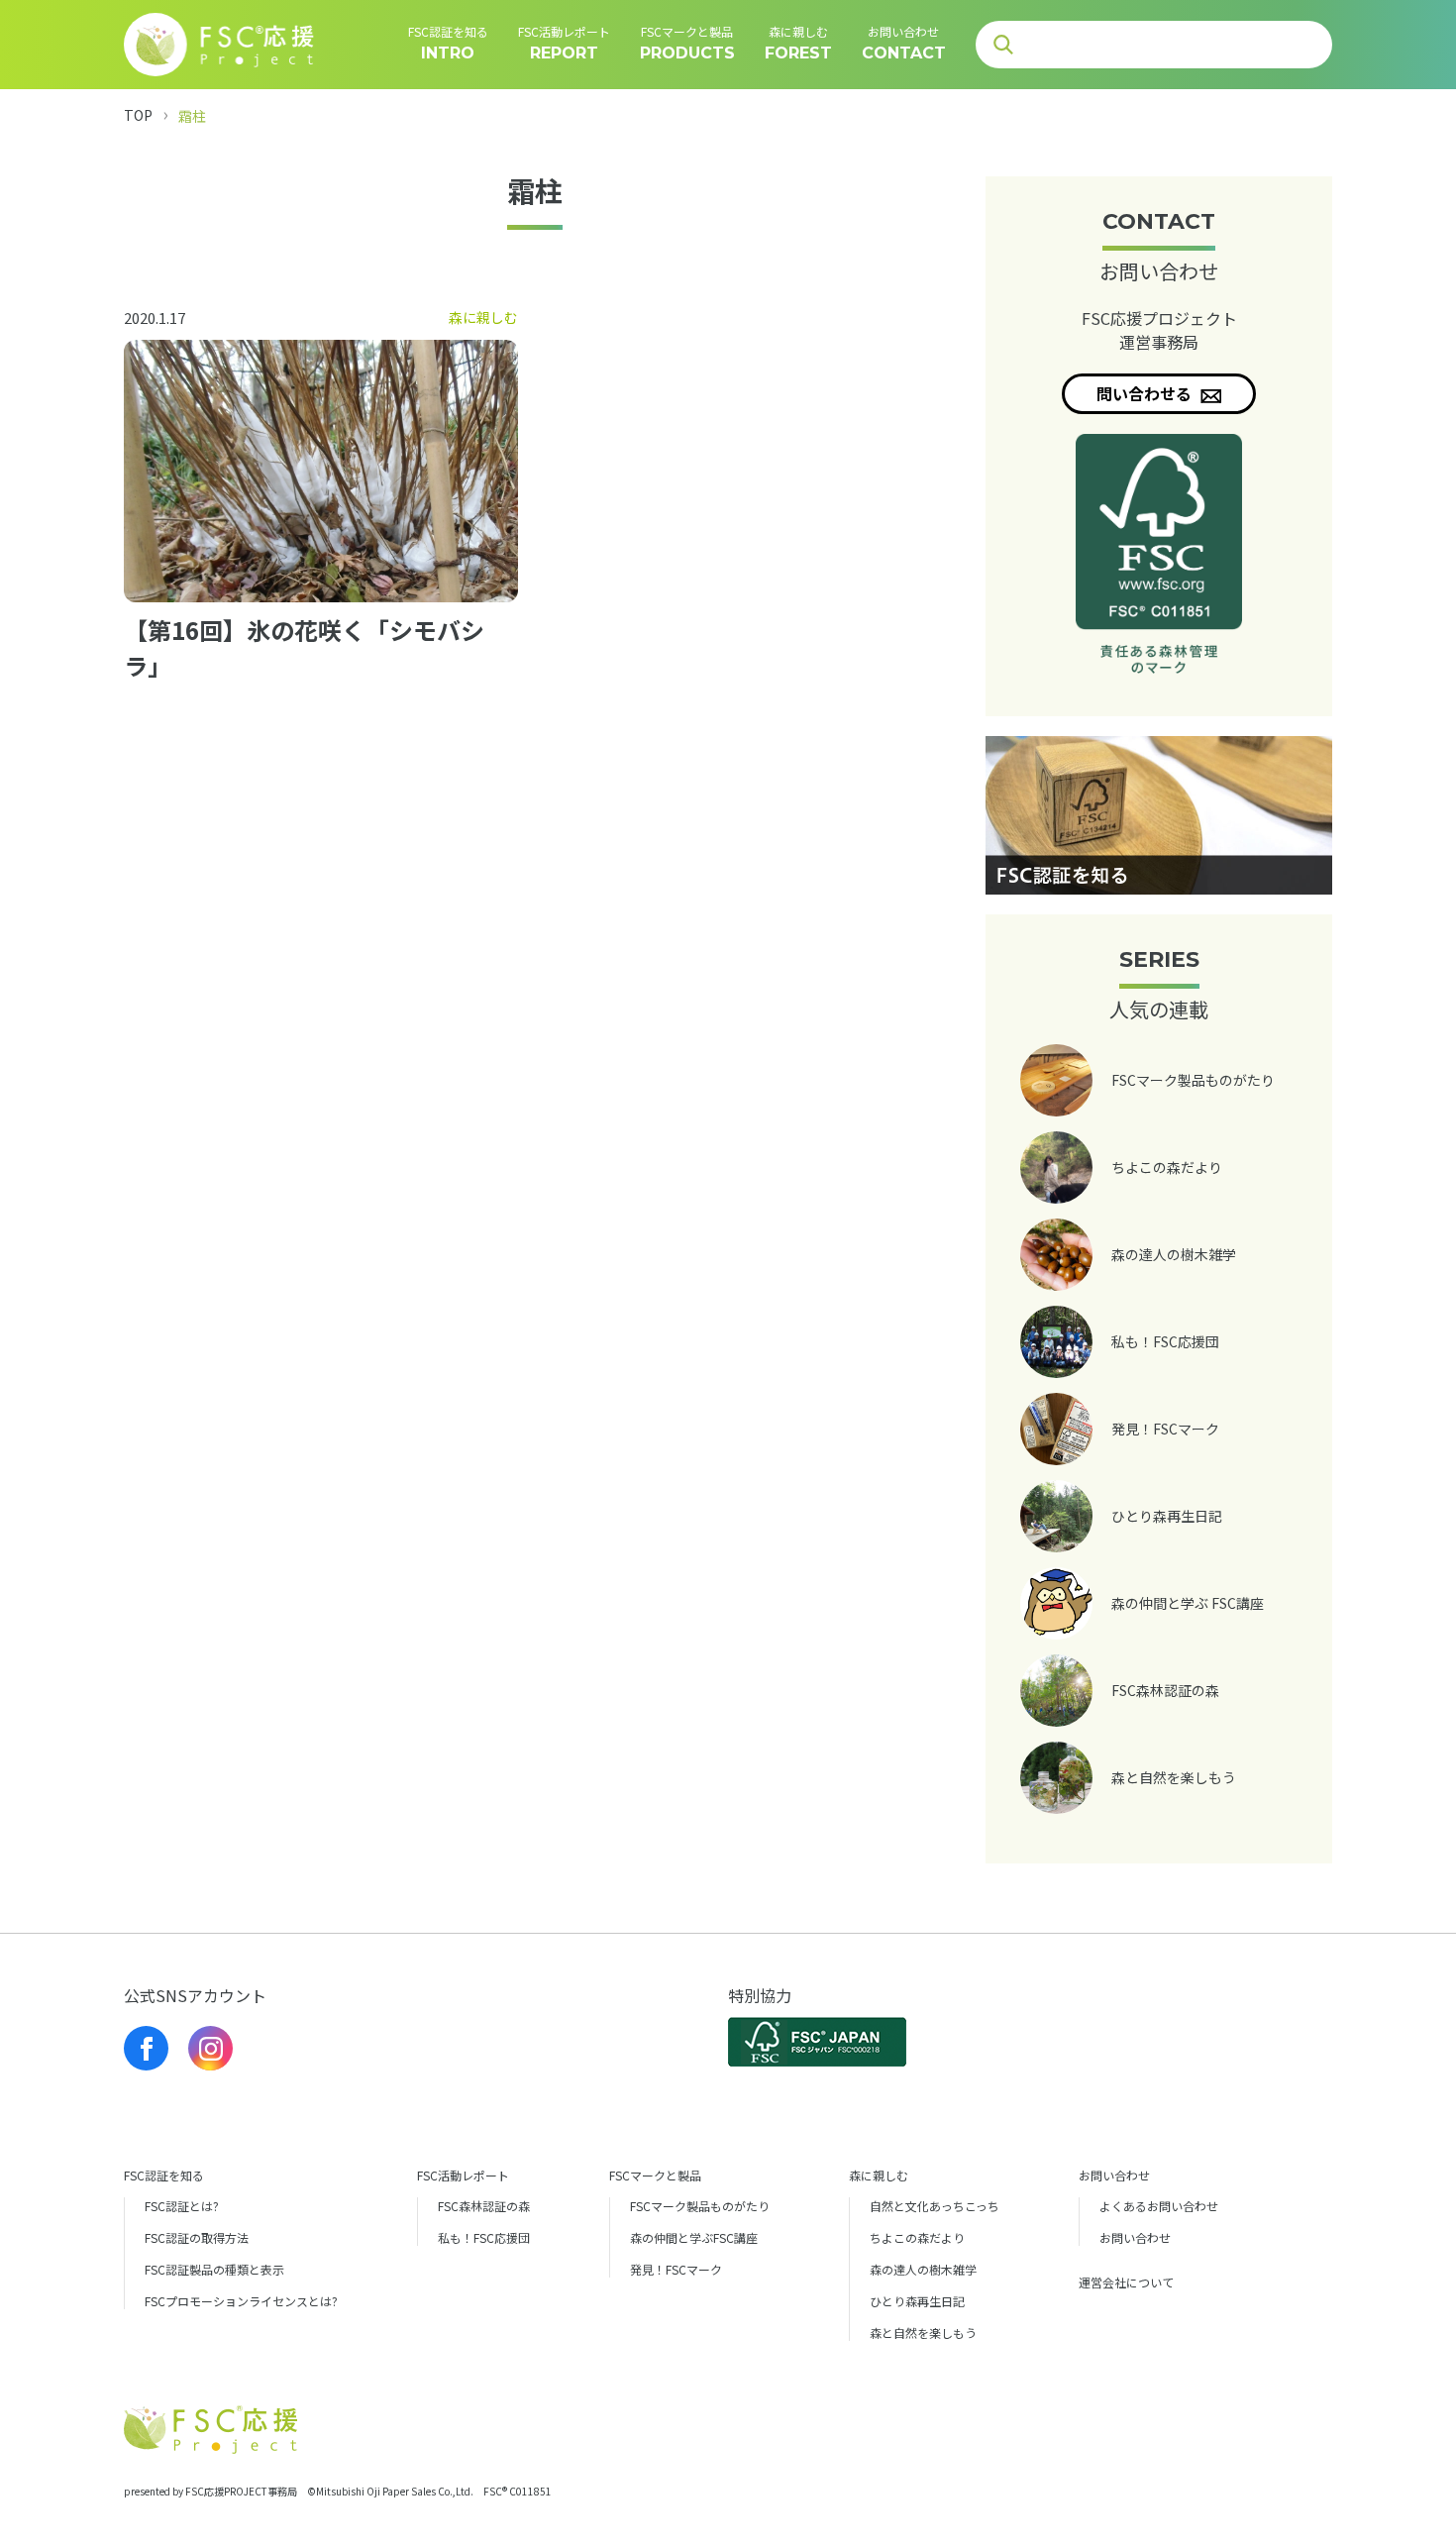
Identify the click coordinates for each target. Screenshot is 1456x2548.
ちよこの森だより (917, 2237)
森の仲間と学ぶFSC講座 (694, 2237)
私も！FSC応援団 (484, 2237)
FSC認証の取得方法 (197, 2237)
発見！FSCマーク (676, 2269)
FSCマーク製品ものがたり (700, 2206)
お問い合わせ (1135, 2237)
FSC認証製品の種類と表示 (214, 2269)
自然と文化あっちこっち (935, 2206)
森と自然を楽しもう (923, 2333)
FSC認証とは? (182, 2206)
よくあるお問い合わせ (1159, 2206)
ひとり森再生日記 (917, 2301)
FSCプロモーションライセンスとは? (241, 2301)
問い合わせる (1146, 393)
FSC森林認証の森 (484, 2206)
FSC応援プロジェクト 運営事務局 (1159, 330)
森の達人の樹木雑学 (923, 2269)
